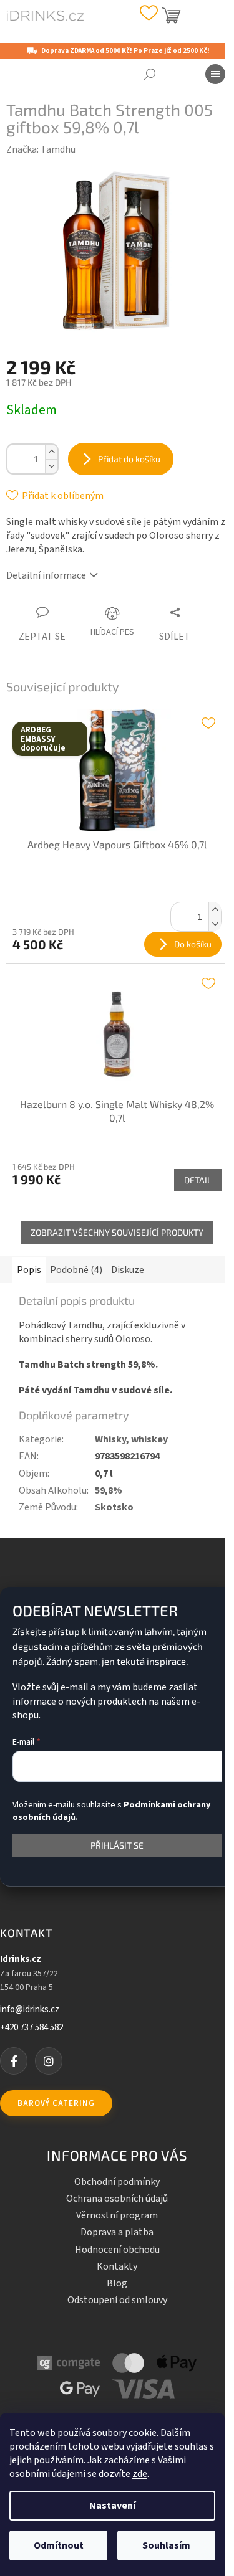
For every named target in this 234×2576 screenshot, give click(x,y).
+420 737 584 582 (32, 2028)
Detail (198, 1180)
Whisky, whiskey (131, 1439)
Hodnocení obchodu (117, 2250)
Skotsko (114, 1507)
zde (140, 2474)
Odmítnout (59, 2545)
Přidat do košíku (129, 459)
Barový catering (56, 2103)
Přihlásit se (117, 1845)
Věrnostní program (117, 2215)
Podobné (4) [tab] (76, 1270)
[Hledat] (150, 74)
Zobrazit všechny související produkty (117, 1232)
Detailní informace (46, 575)
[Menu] (215, 74)
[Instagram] (49, 2061)
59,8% (109, 1490)
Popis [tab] (29, 1270)
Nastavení (112, 2506)
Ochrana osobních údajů (117, 2199)
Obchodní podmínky (117, 2182)
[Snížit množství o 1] (51, 466)
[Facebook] (14, 2061)
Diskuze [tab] (128, 1270)
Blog (117, 2283)
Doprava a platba (117, 2232)
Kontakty (117, 2266)
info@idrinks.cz (30, 2010)
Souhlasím (166, 2545)
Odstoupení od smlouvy (117, 2300)
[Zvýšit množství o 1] (51, 452)
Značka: (41, 149)
